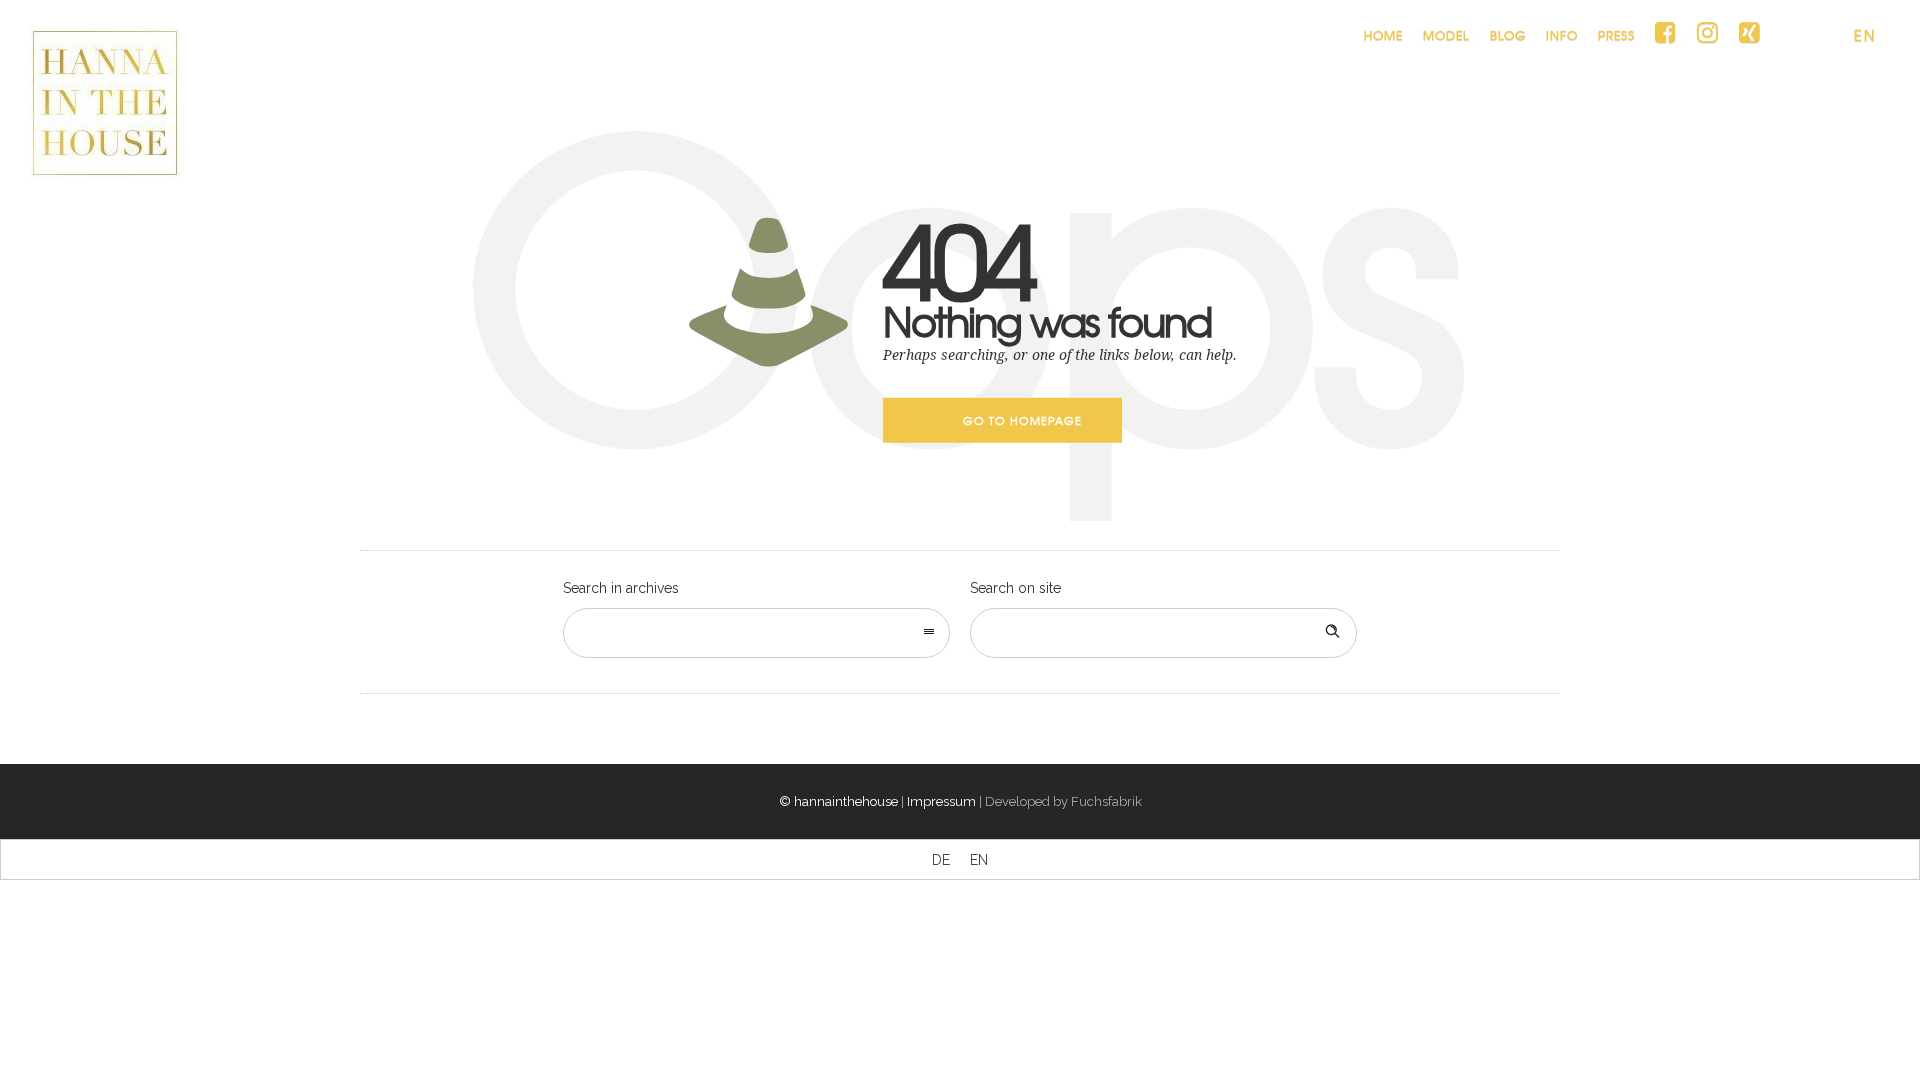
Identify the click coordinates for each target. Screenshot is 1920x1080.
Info (1562, 35)
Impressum (941, 801)
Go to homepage (1022, 420)
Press (1616, 35)
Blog (1508, 35)
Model (1446, 35)
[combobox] (756, 633)
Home (1383, 35)
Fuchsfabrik (1106, 801)
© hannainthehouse (838, 801)
